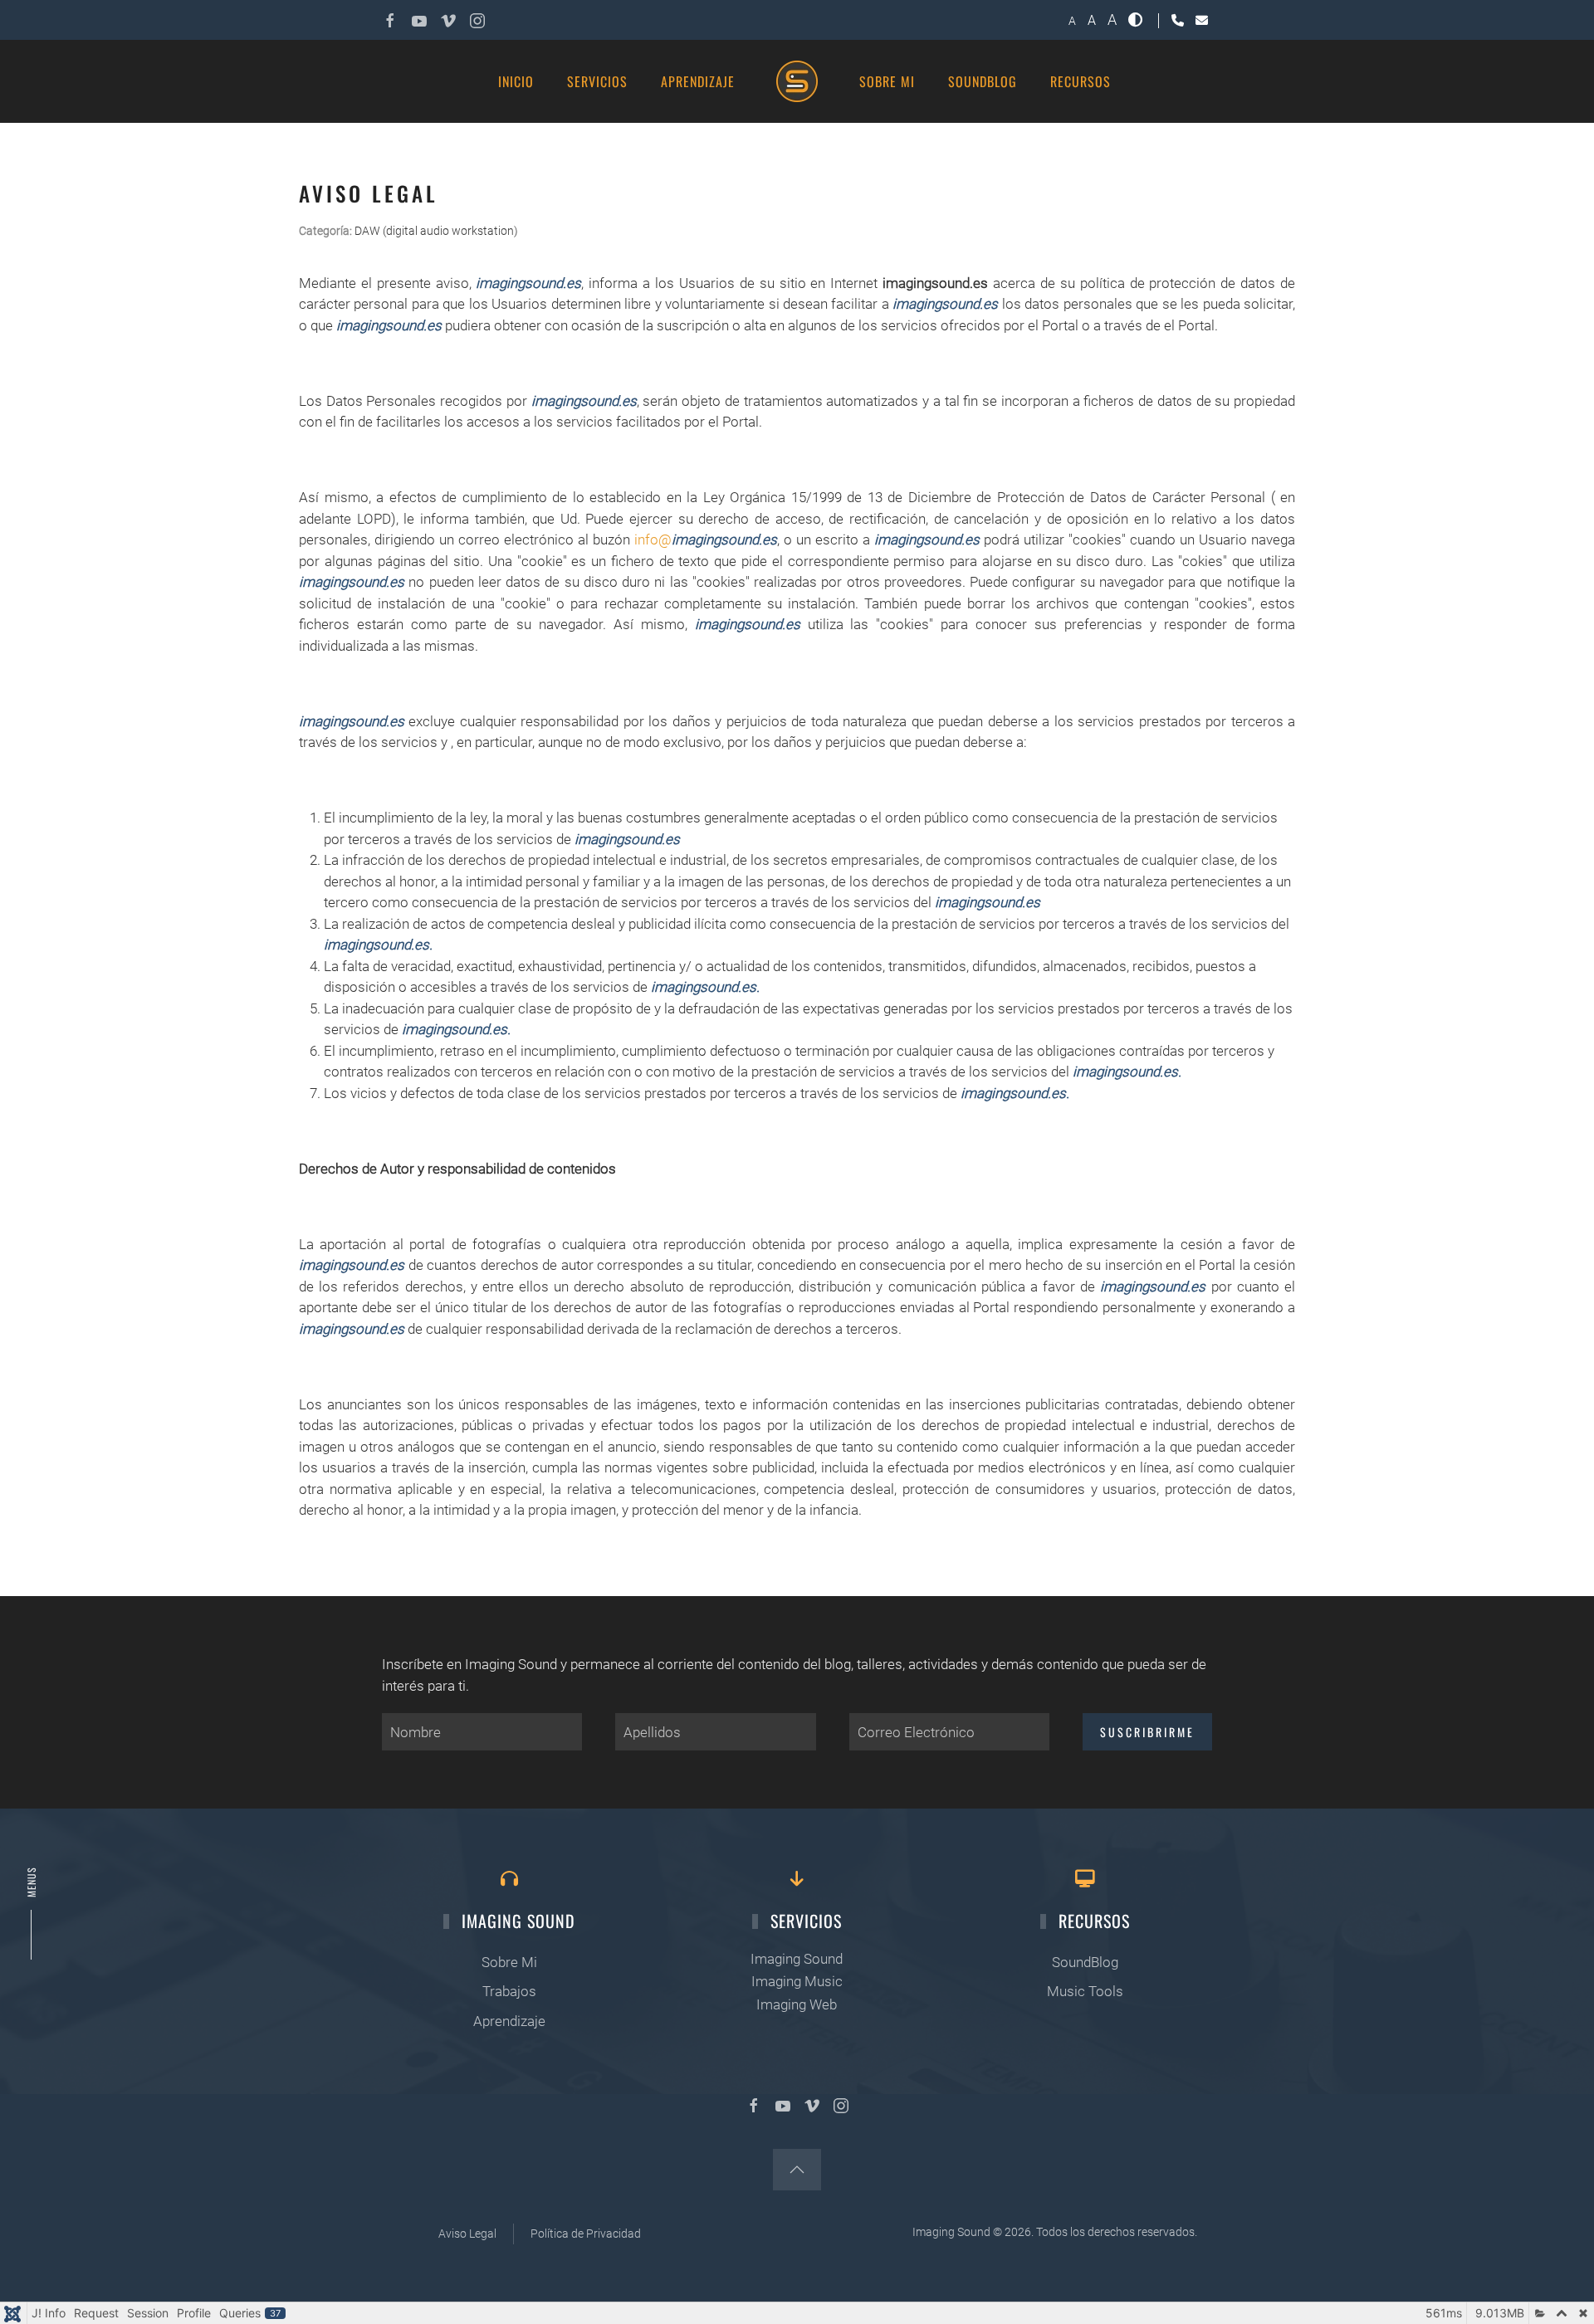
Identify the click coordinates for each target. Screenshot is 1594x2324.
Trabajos (509, 1991)
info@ (706, 539)
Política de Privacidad (586, 2234)
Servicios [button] (597, 81)
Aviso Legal (467, 2234)
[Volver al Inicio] (797, 81)
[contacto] (1202, 21)
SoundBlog (1085, 1962)
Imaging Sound (797, 1959)
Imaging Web (797, 2004)
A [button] (1072, 21)
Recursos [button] (1081, 81)
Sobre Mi (509, 1962)
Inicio (516, 81)
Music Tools (1085, 1991)
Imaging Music (797, 1981)
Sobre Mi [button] (887, 81)
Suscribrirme (1147, 1732)
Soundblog (983, 81)
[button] (1137, 20)
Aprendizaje (698, 81)
